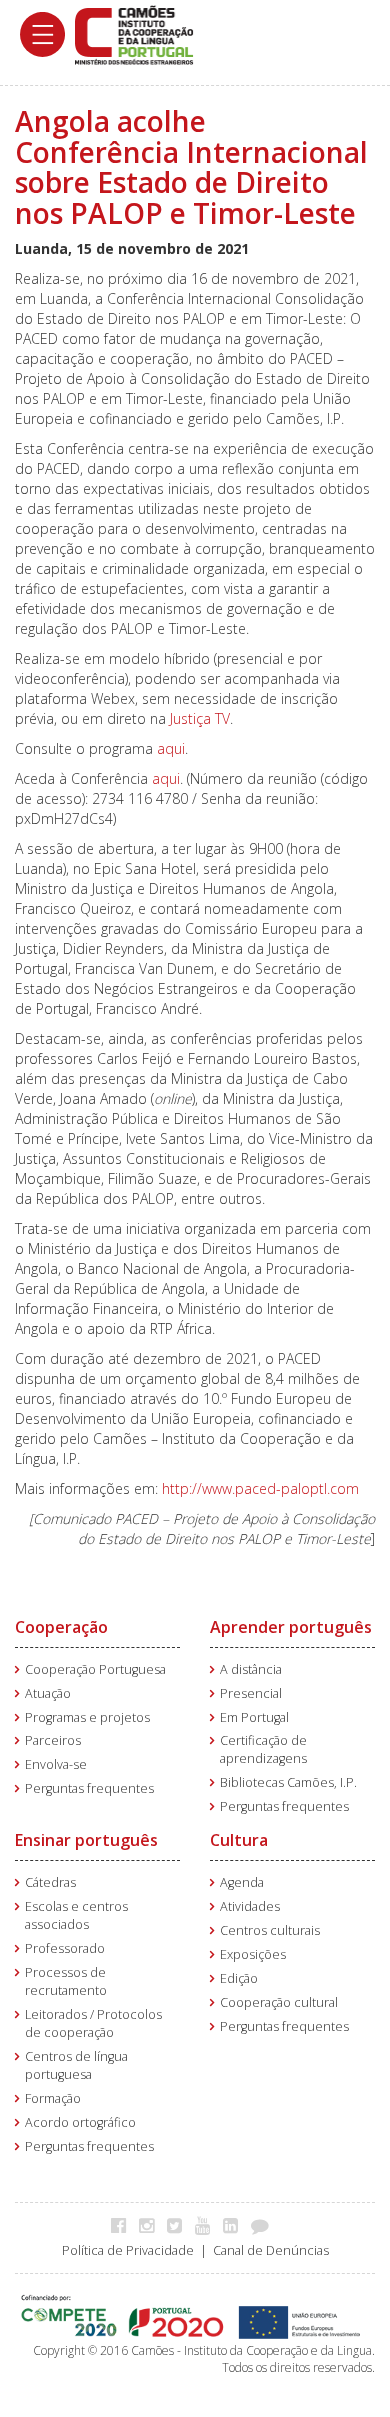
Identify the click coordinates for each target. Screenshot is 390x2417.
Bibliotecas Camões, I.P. (288, 1782)
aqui (171, 748)
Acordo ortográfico (80, 2122)
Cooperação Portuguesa (95, 1669)
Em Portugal (254, 1717)
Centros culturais (270, 1930)
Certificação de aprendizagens (263, 1749)
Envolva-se (56, 1764)
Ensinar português (86, 1840)
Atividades (250, 1906)
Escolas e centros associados (76, 1915)
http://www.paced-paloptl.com (260, 1488)
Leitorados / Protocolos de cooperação (93, 2023)
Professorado (65, 1948)
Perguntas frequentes (89, 1788)
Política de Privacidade (128, 2250)
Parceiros (53, 1740)
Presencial (251, 1693)
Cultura (239, 1840)
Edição (239, 1978)
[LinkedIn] (235, 2225)
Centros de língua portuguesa (76, 2065)
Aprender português (291, 1627)
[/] (134, 33)
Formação (53, 2098)
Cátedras (50, 1882)
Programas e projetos (87, 1717)
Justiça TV (200, 718)
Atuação (48, 1693)
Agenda (242, 1882)
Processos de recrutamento (66, 1981)
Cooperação (61, 1627)
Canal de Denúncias (271, 2250)
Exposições (253, 1954)
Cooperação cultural (279, 2002)
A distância (251, 1669)
